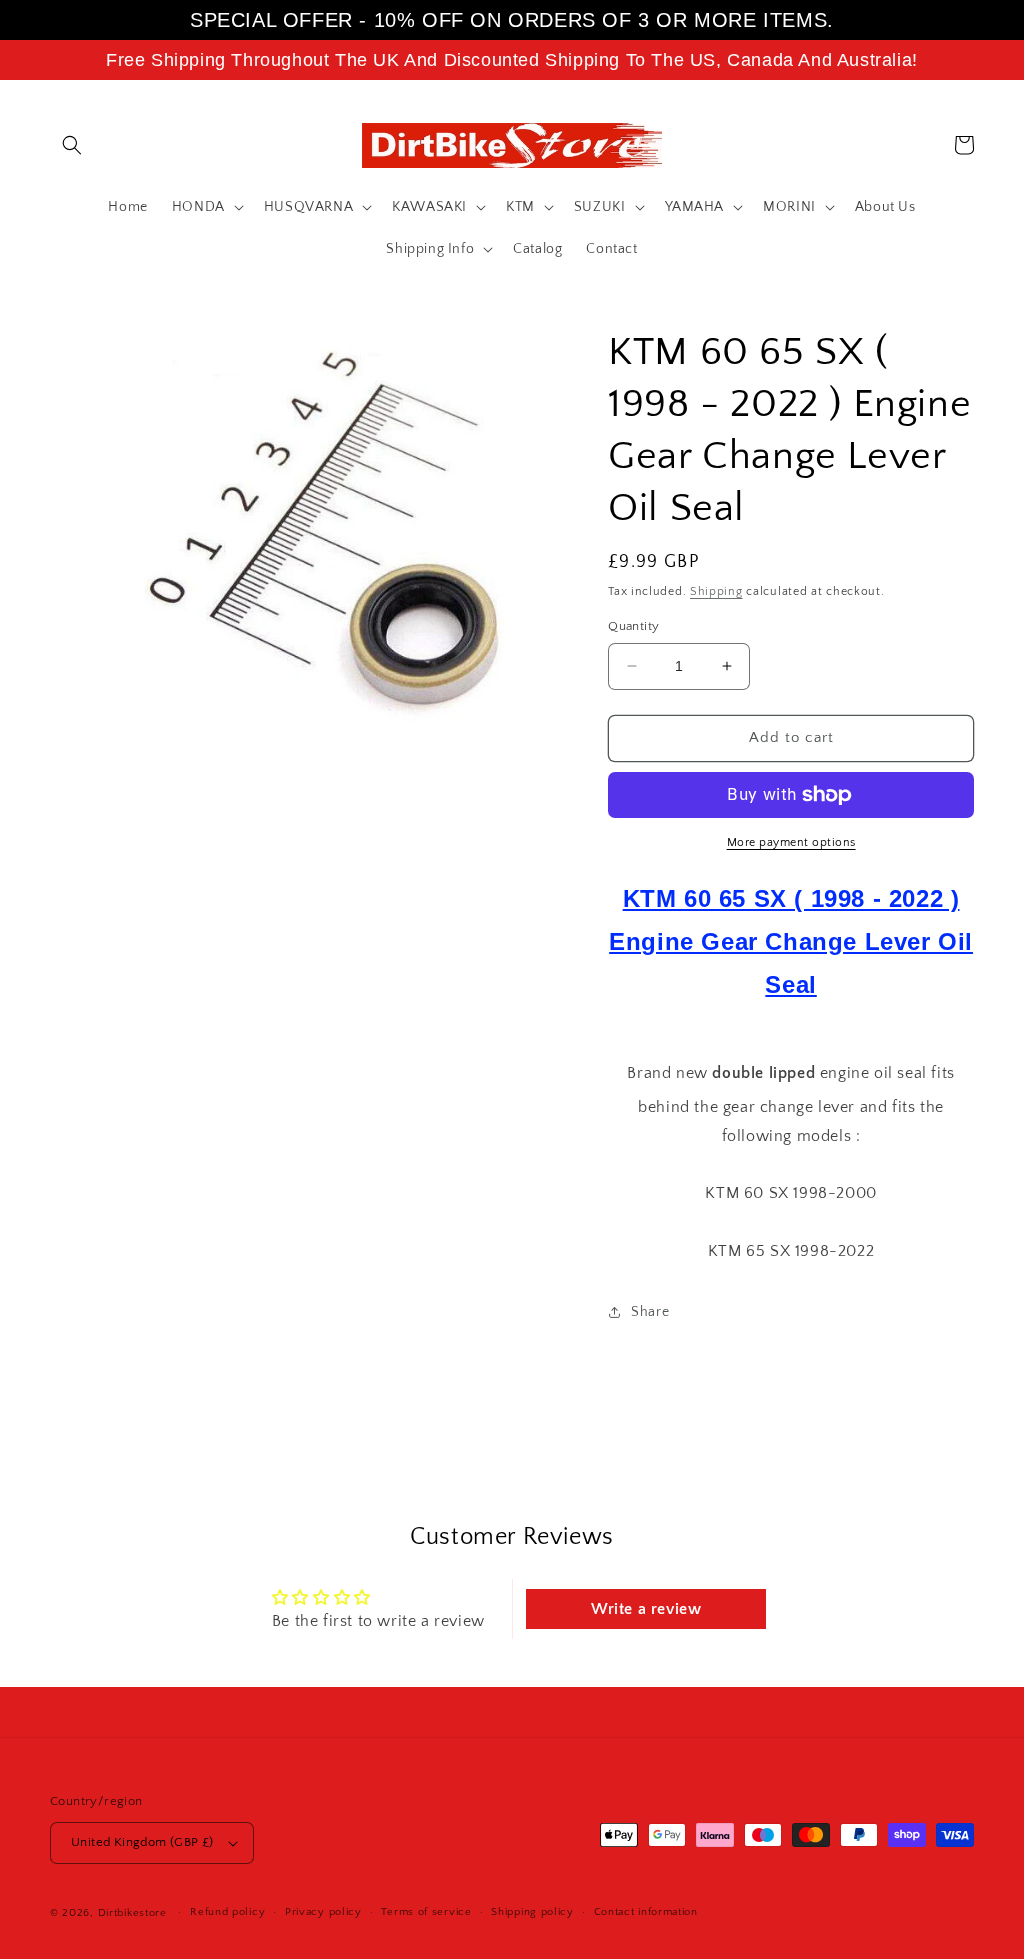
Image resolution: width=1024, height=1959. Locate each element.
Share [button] (650, 1312)
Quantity (633, 626)
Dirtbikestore (132, 1913)
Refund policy (227, 1912)
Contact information (646, 1912)
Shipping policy (532, 1912)
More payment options (791, 842)
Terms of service (426, 1912)
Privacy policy (323, 1912)
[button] (72, 145)
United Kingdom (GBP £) (142, 1842)
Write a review (646, 1609)
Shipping (716, 591)
